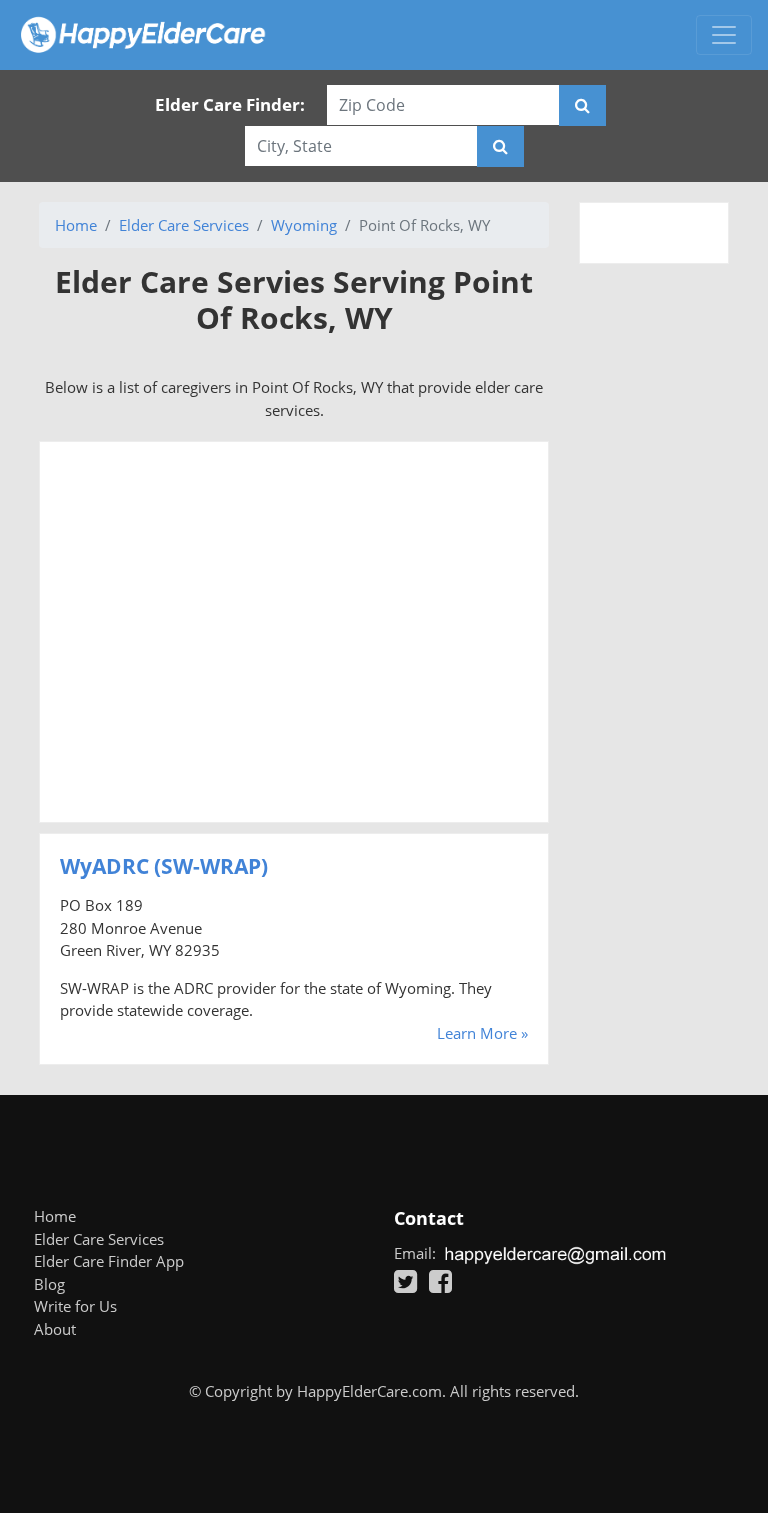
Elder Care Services (184, 225)
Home (76, 225)
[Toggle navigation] (724, 35)
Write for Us (75, 1306)
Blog (49, 1284)
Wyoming (304, 225)
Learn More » (482, 1033)
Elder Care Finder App (109, 1261)
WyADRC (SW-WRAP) (164, 866)
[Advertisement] (294, 632)
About (55, 1329)
